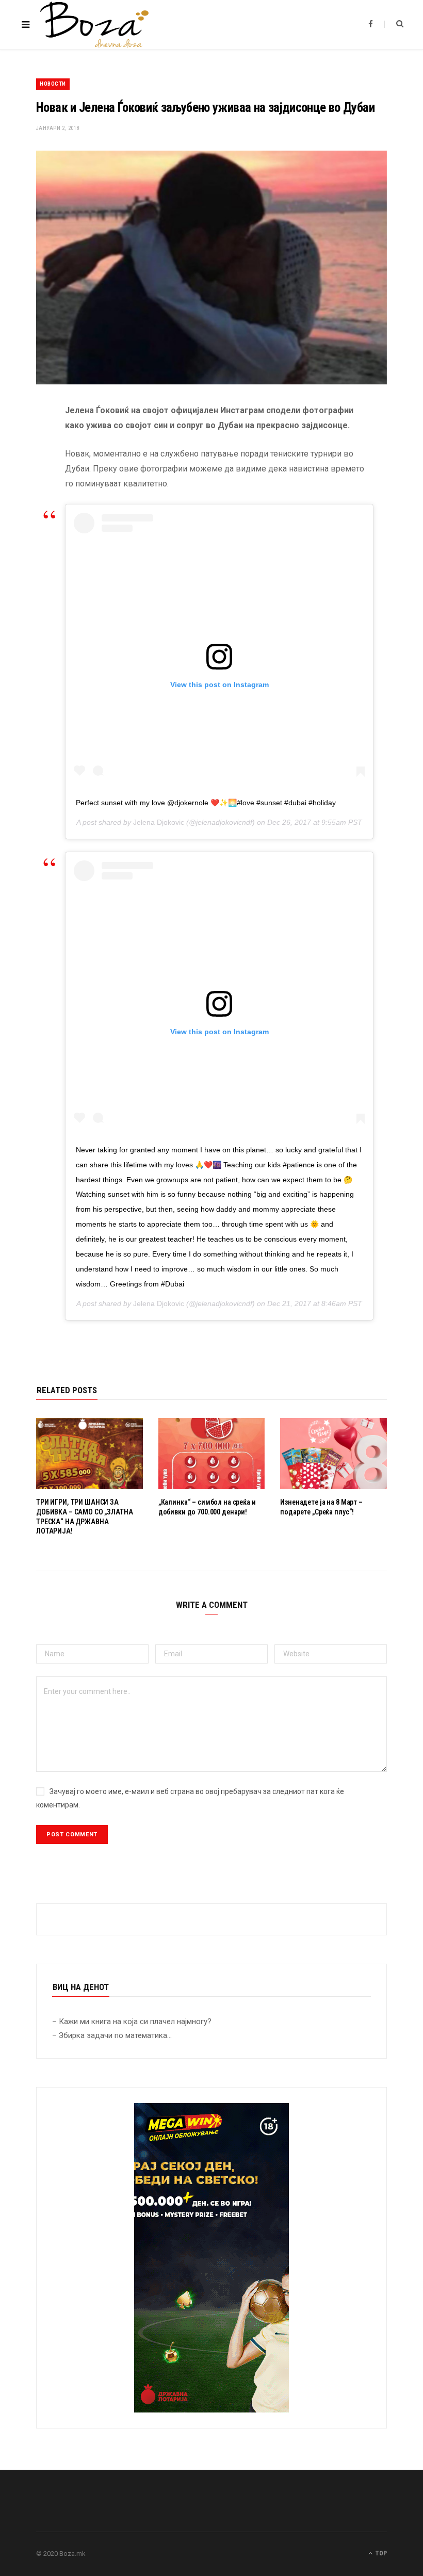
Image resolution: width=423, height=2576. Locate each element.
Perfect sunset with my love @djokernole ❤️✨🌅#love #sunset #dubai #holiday (206, 803)
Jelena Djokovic (159, 822)
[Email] (28, 520)
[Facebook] (28, 442)
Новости (53, 84)
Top (380, 2553)
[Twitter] (28, 468)
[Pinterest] (28, 494)
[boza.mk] (94, 25)
